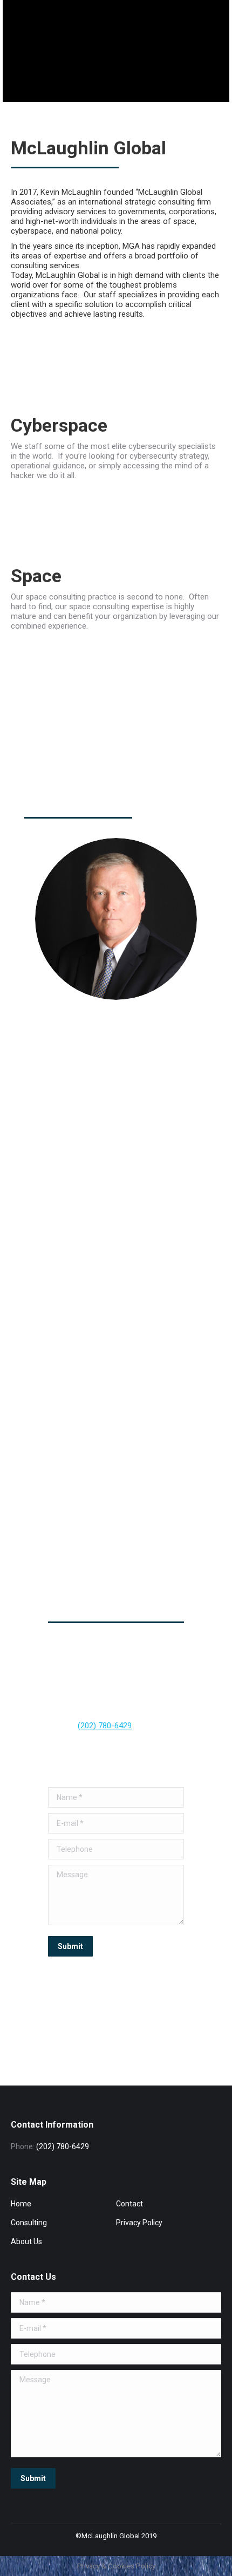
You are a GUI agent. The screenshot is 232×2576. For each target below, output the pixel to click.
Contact (129, 2204)
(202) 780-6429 (105, 1726)
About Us (26, 2241)
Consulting (29, 2223)
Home (21, 2204)
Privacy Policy (139, 2223)
